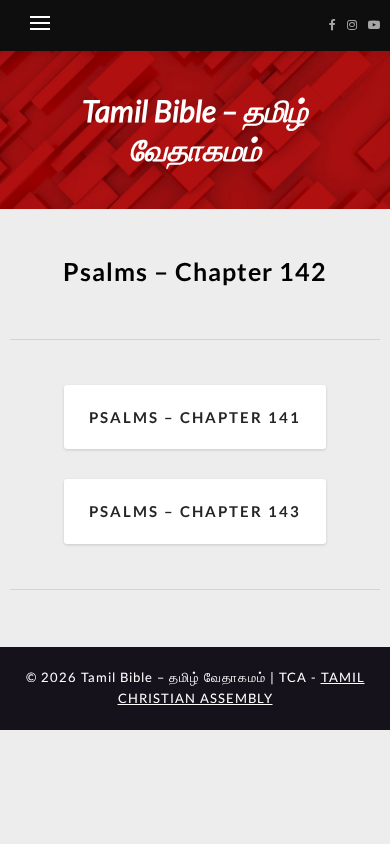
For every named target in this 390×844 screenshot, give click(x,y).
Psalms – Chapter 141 (195, 417)
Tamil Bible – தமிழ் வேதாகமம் (195, 129)
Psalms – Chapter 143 (195, 511)
